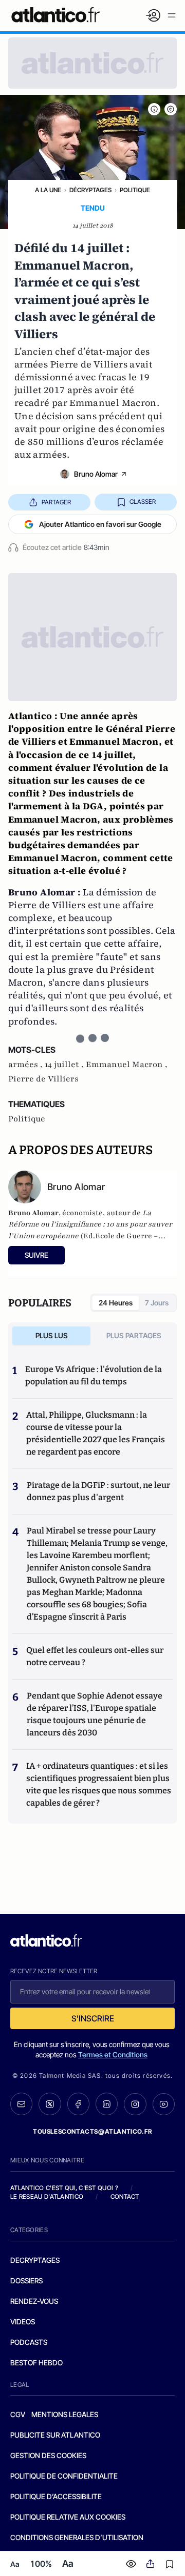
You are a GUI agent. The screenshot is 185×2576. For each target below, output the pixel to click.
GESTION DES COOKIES (48, 2455)
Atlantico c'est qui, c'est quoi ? (64, 2188)
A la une (48, 190)
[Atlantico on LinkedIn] (107, 2104)
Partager (56, 502)
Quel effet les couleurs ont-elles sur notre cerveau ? (95, 1656)
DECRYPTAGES (35, 2260)
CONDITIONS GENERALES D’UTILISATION (77, 2537)
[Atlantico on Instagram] (135, 2104)
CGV (18, 2414)
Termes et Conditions (113, 2054)
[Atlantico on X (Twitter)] (50, 2104)
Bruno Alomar (96, 474)
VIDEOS (23, 2322)
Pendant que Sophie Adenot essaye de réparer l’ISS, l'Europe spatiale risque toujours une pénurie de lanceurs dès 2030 (95, 1714)
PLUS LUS (52, 1335)
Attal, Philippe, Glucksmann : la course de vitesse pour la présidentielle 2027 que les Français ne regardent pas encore (96, 1433)
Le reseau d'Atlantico (47, 2196)
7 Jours (157, 1303)
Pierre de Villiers (43, 1079)
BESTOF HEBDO (36, 2363)
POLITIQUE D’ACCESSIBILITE (56, 2496)
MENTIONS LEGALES (65, 2414)
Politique (135, 190)
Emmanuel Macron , (127, 1065)
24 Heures (116, 1303)
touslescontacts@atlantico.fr (92, 2131)
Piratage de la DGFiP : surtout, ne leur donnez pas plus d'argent (98, 1491)
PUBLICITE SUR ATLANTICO (55, 2435)
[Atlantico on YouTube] (164, 2104)
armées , (26, 1065)
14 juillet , (65, 1065)
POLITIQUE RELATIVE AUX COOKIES (68, 2517)
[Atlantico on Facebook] (78, 2104)
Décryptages (90, 190)
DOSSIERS (26, 2281)
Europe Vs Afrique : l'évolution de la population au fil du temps (94, 1375)
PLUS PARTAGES (134, 1335)
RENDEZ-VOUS (34, 2301)
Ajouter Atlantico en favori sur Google (100, 524)
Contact (125, 2196)
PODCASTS (29, 2342)
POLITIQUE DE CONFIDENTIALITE (64, 2476)
